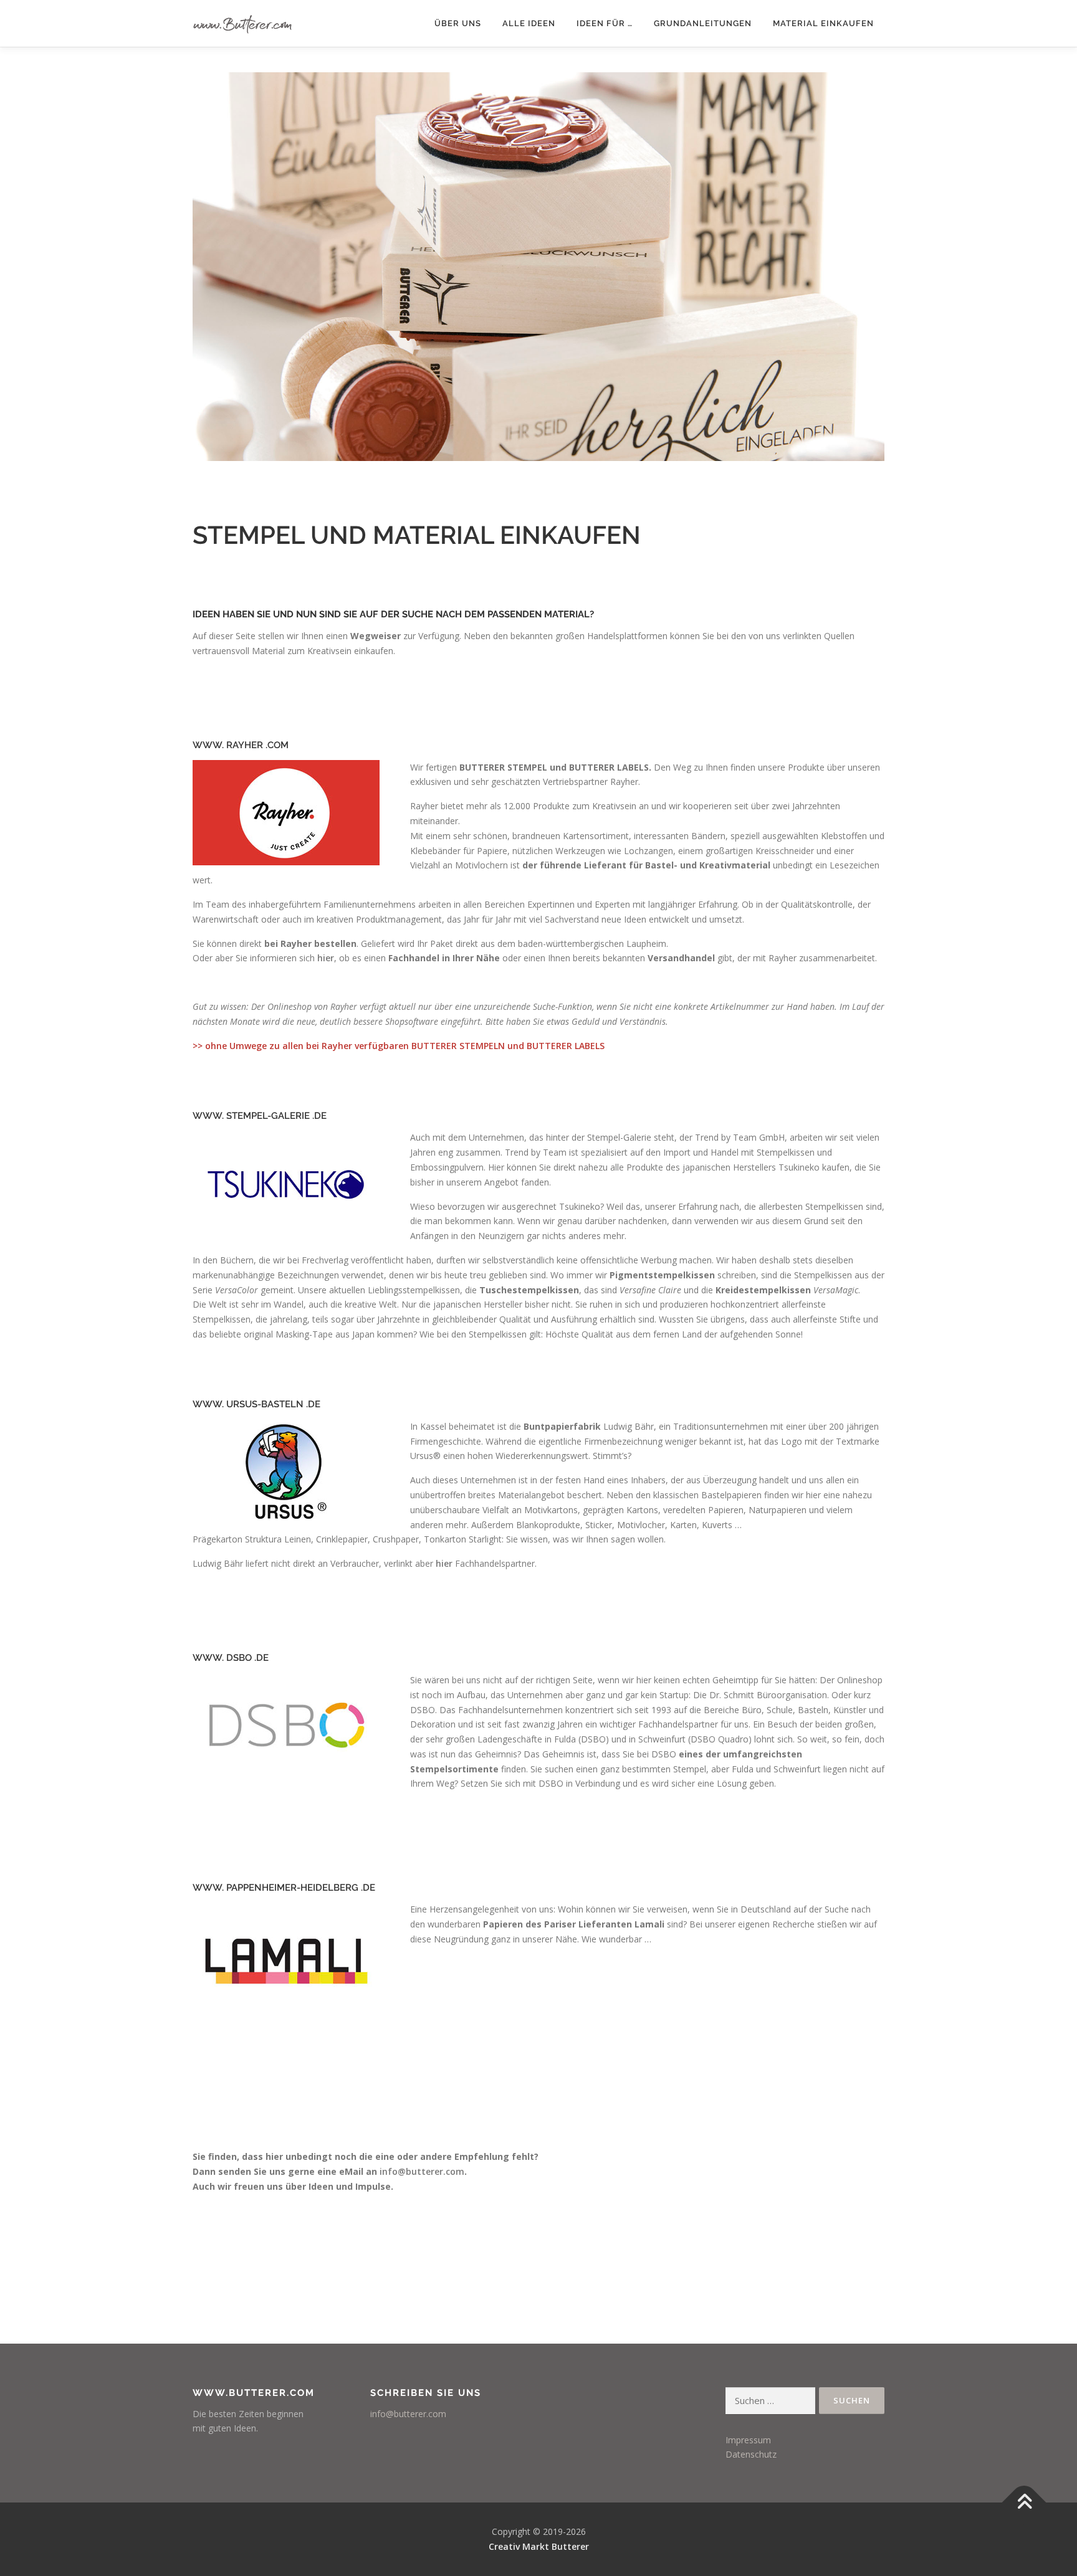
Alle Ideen (529, 23)
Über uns (458, 23)
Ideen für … (605, 23)
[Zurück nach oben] (1024, 2503)
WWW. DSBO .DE (231, 1658)
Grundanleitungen (703, 23)
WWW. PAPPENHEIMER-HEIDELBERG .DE (284, 1888)
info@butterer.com (422, 2171)
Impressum (748, 2440)
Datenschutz (751, 2454)
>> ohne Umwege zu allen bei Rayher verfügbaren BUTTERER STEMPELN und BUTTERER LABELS (399, 1046)
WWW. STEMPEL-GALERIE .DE (260, 1116)
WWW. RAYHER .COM (241, 745)
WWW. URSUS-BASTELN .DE (256, 1404)
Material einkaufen (823, 23)
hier (326, 958)
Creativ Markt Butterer (539, 2546)
